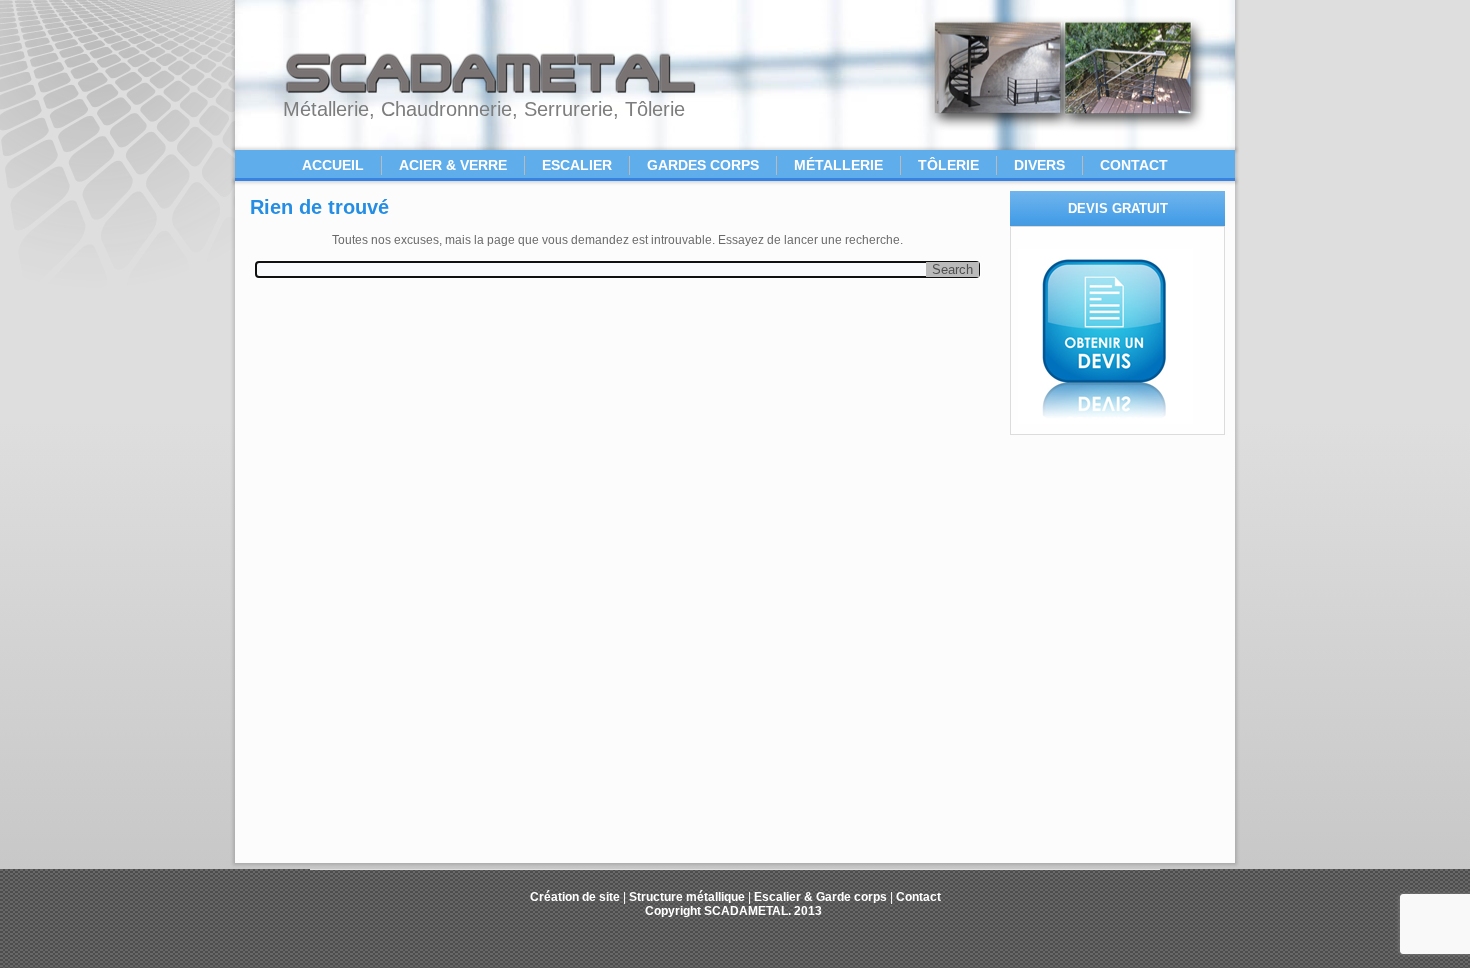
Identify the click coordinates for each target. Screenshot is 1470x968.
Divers (1039, 165)
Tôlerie (948, 165)
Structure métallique (687, 897)
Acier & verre (453, 165)
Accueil (333, 165)
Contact (1134, 165)
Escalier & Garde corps (820, 897)
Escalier (577, 165)
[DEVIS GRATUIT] (1105, 419)
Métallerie (838, 165)
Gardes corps (703, 165)
